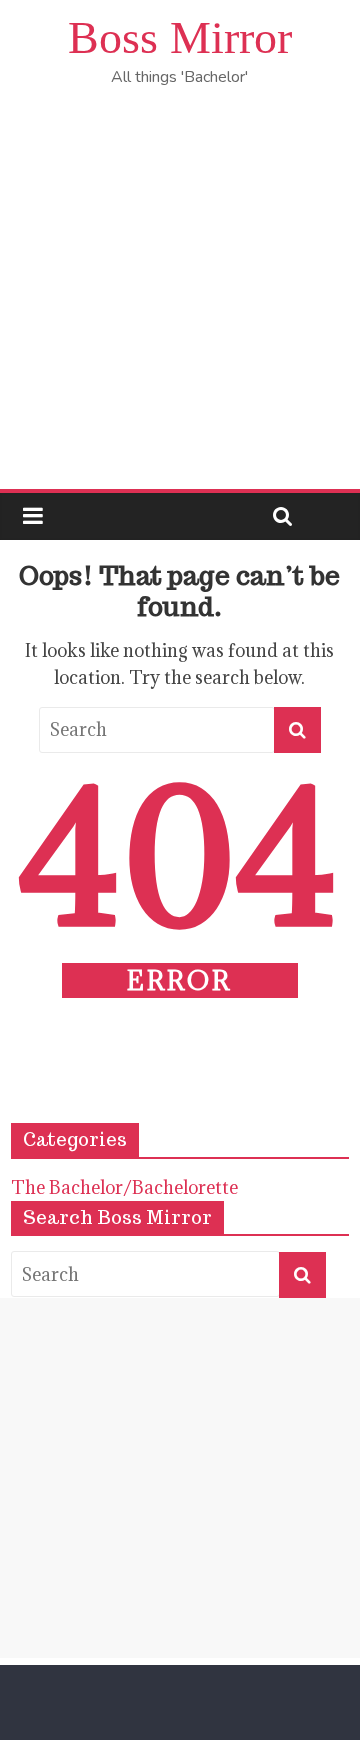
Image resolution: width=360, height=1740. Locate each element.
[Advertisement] (180, 299)
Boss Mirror (180, 37)
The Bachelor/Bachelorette (124, 1187)
